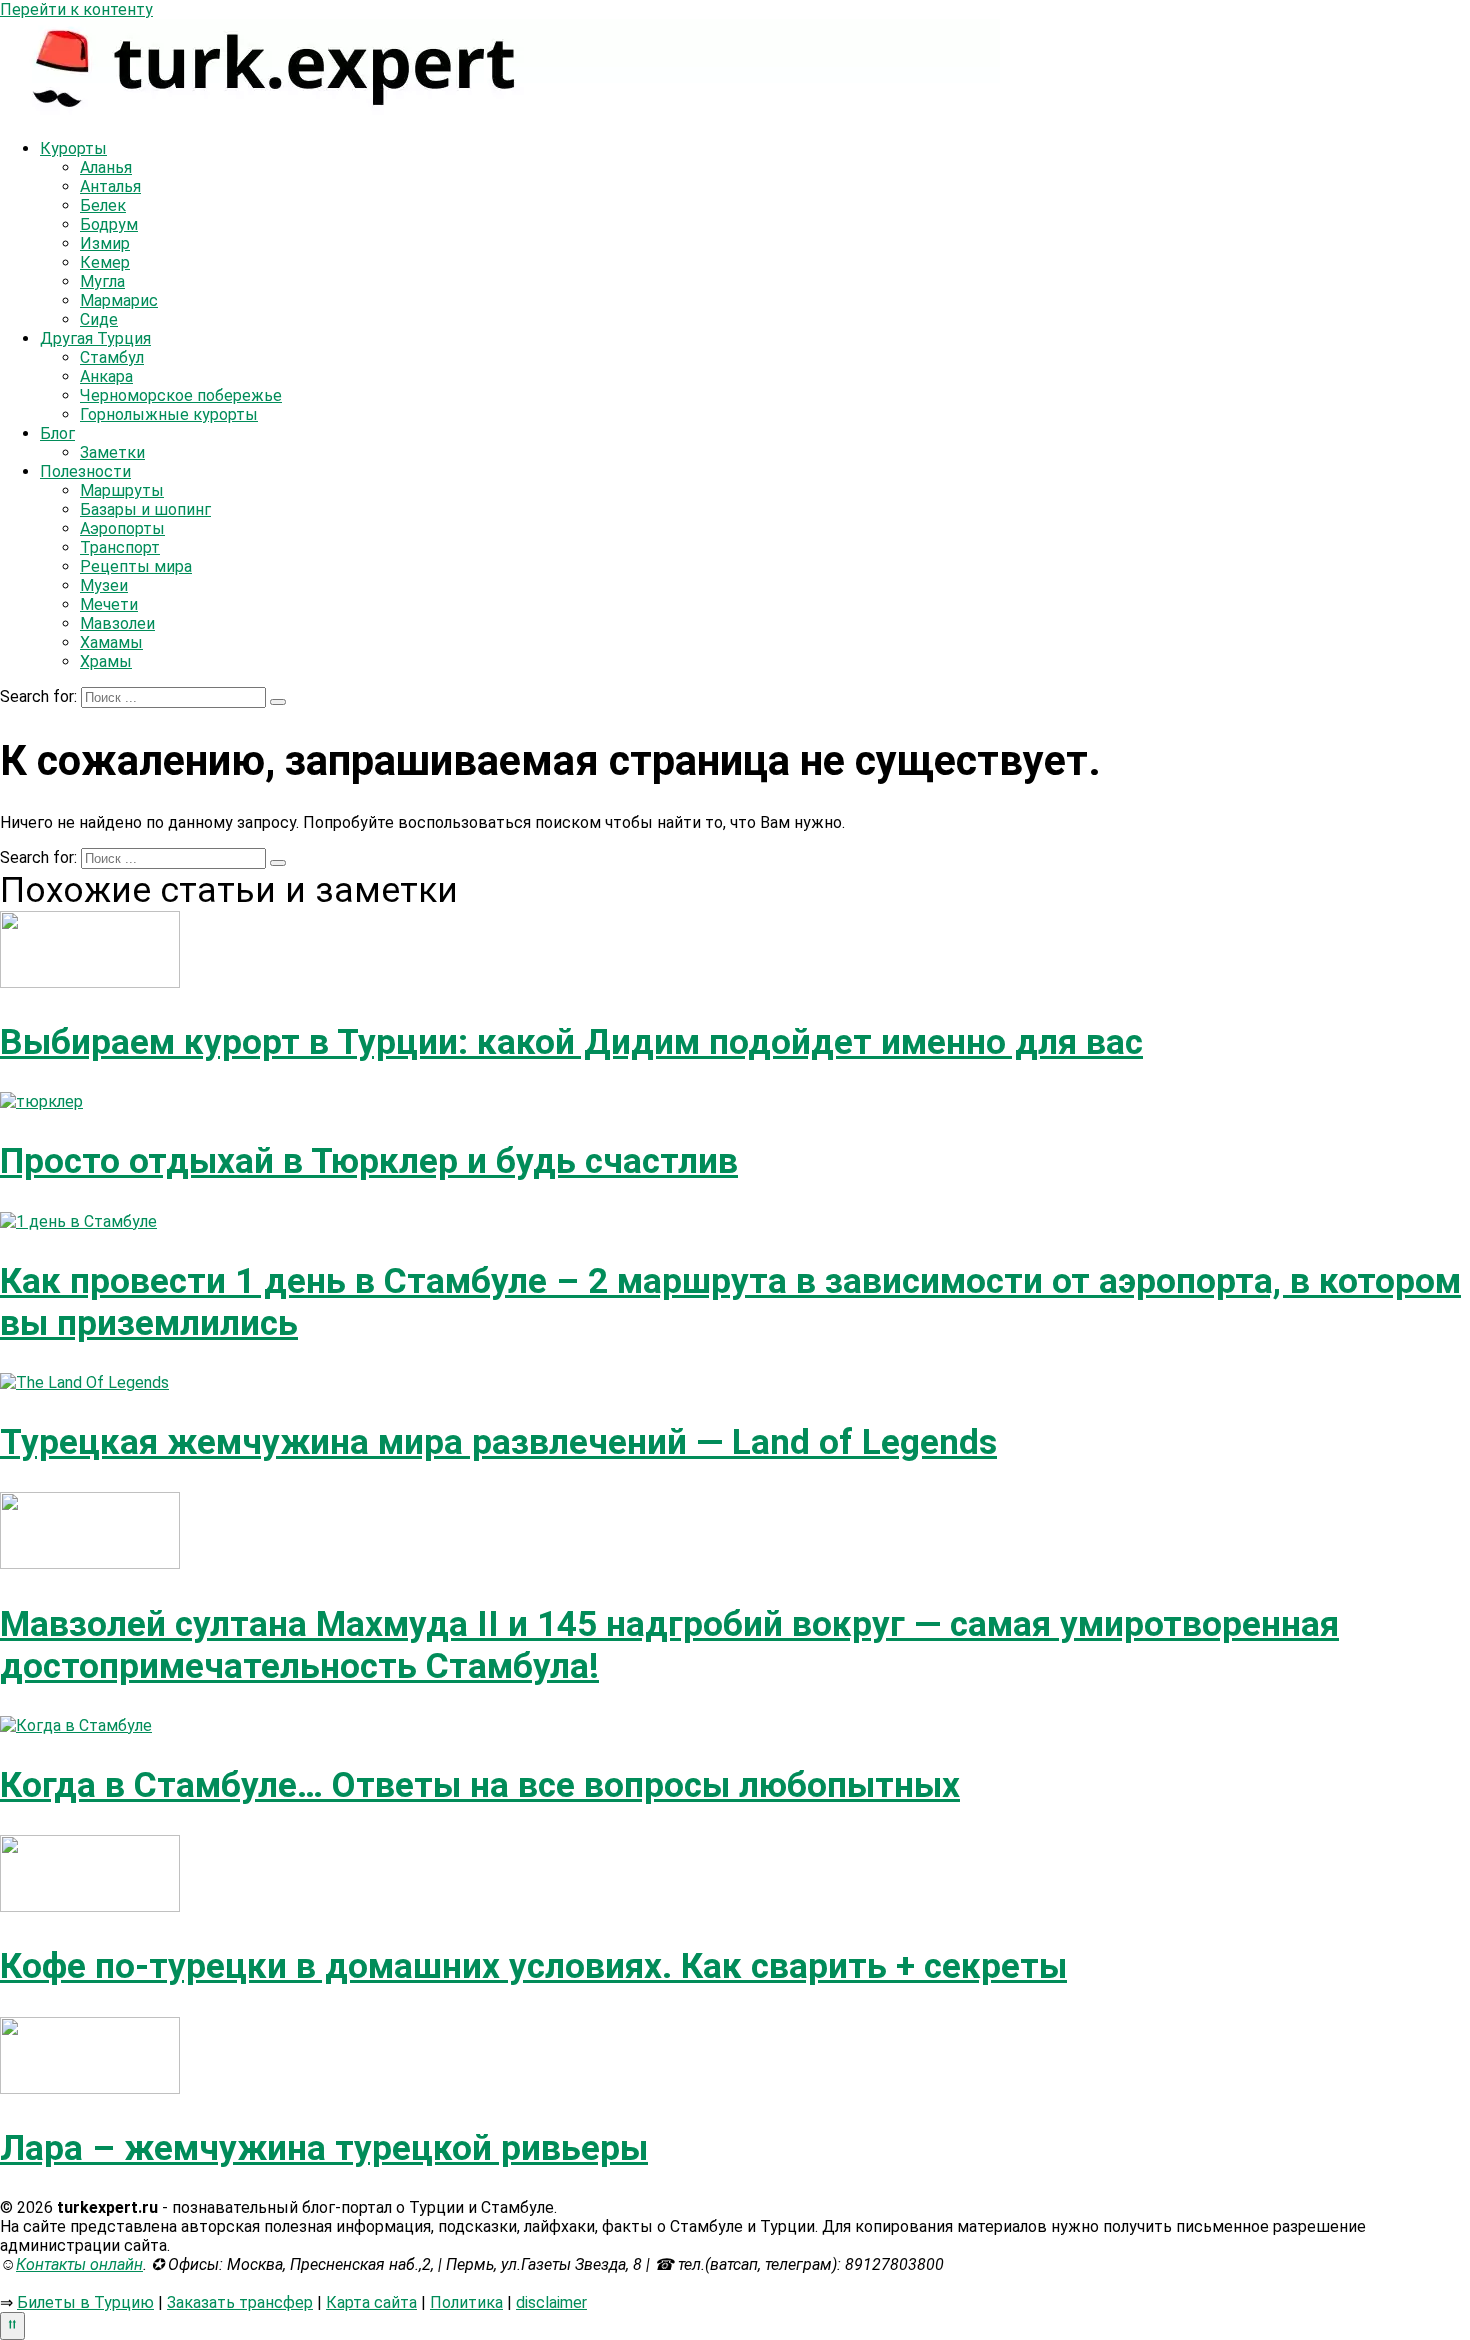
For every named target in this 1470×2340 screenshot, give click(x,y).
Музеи (104, 585)
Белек (103, 205)
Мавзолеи (117, 623)
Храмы (106, 661)
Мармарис (119, 300)
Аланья (106, 167)
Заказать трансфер (240, 2302)
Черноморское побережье (181, 395)
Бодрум (109, 224)
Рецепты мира (136, 566)
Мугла (102, 281)
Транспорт (120, 547)
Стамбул (112, 357)
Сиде (99, 319)
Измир (105, 243)
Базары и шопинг (145, 509)
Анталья (110, 186)
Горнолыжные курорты (169, 414)
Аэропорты (122, 528)
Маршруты (122, 490)
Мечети (109, 604)
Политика (466, 2302)
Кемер (105, 262)
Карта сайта (371, 2302)
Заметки (112, 452)
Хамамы (111, 642)
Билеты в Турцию (85, 2302)
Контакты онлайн (79, 2264)
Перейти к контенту (76, 9)
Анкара (106, 376)
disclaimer (551, 2302)
